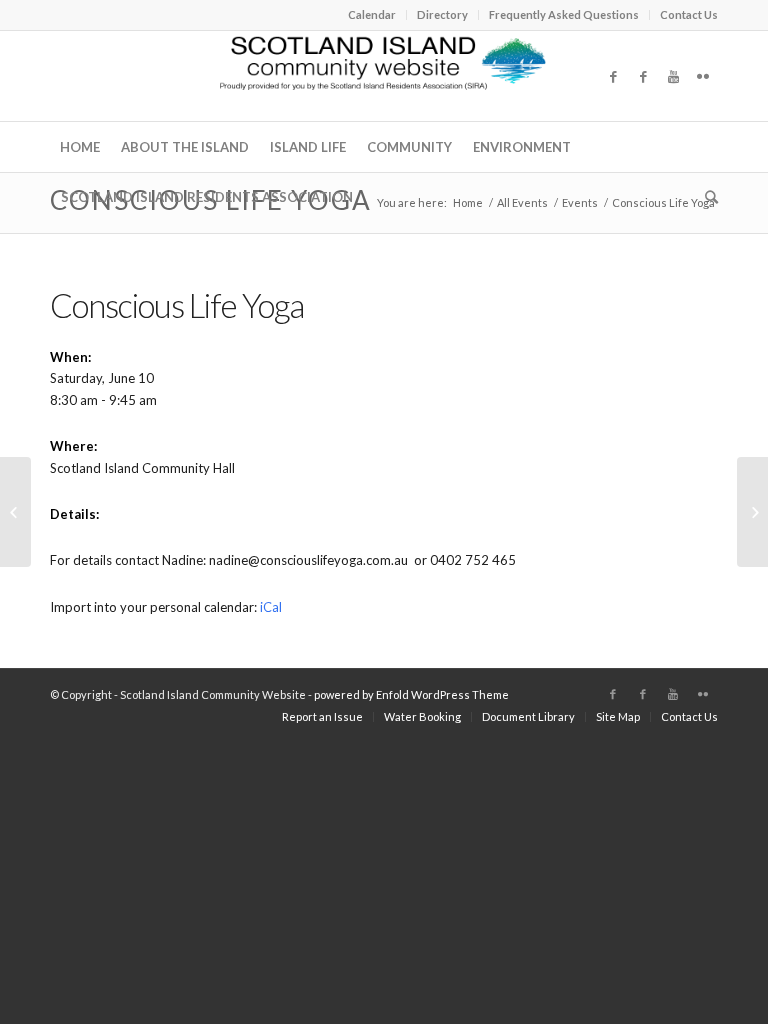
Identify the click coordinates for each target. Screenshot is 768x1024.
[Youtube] (673, 76)
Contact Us (689, 14)
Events (580, 202)
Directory (442, 14)
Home (468, 202)
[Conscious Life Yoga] (15, 512)
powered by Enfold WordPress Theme (411, 694)
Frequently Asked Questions (564, 14)
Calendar (372, 14)
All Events (522, 202)
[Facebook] (613, 76)
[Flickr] (703, 76)
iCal (271, 607)
